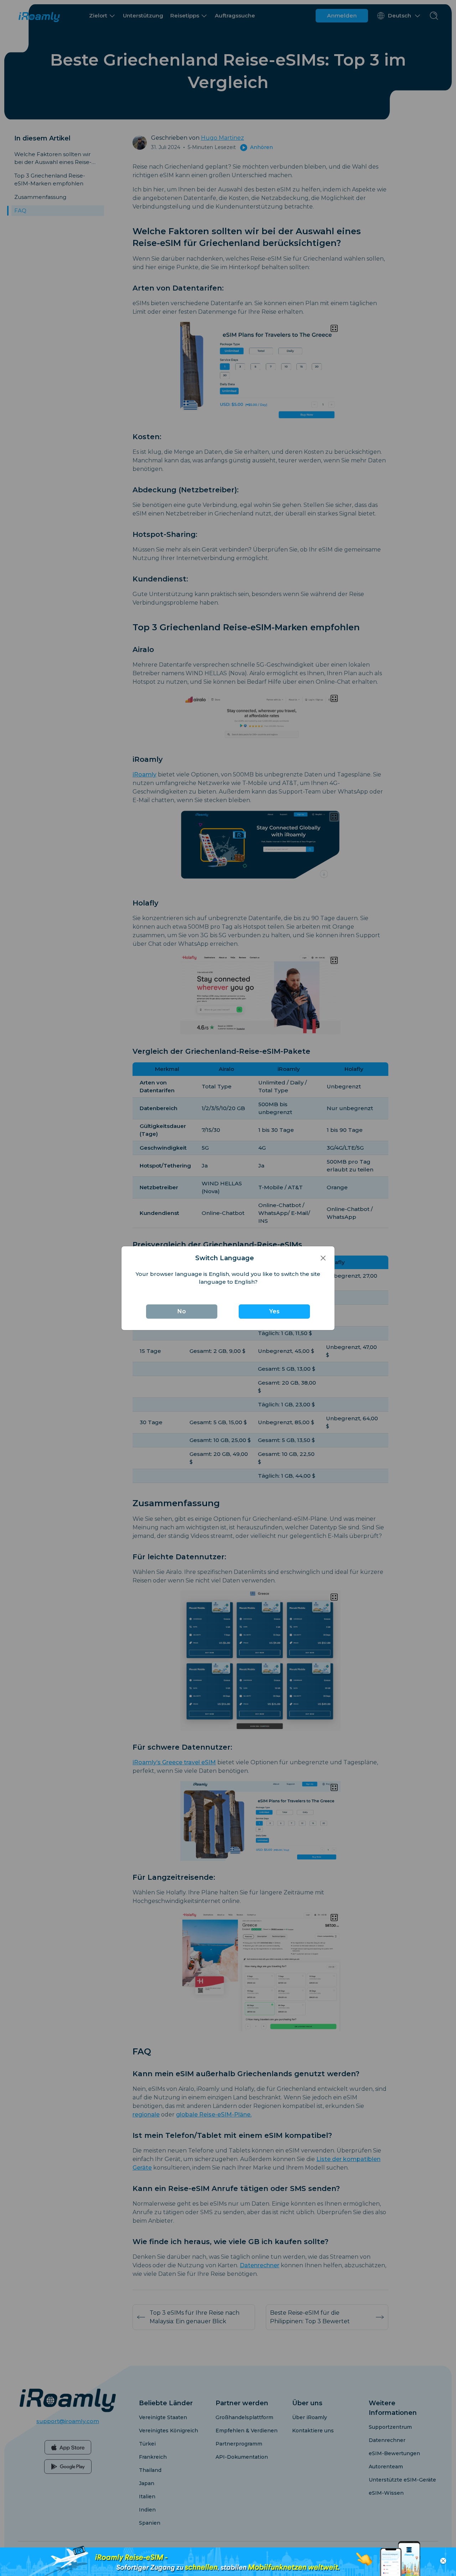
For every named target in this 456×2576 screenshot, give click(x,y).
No (182, 1311)
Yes (274, 1311)
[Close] (323, 1258)
